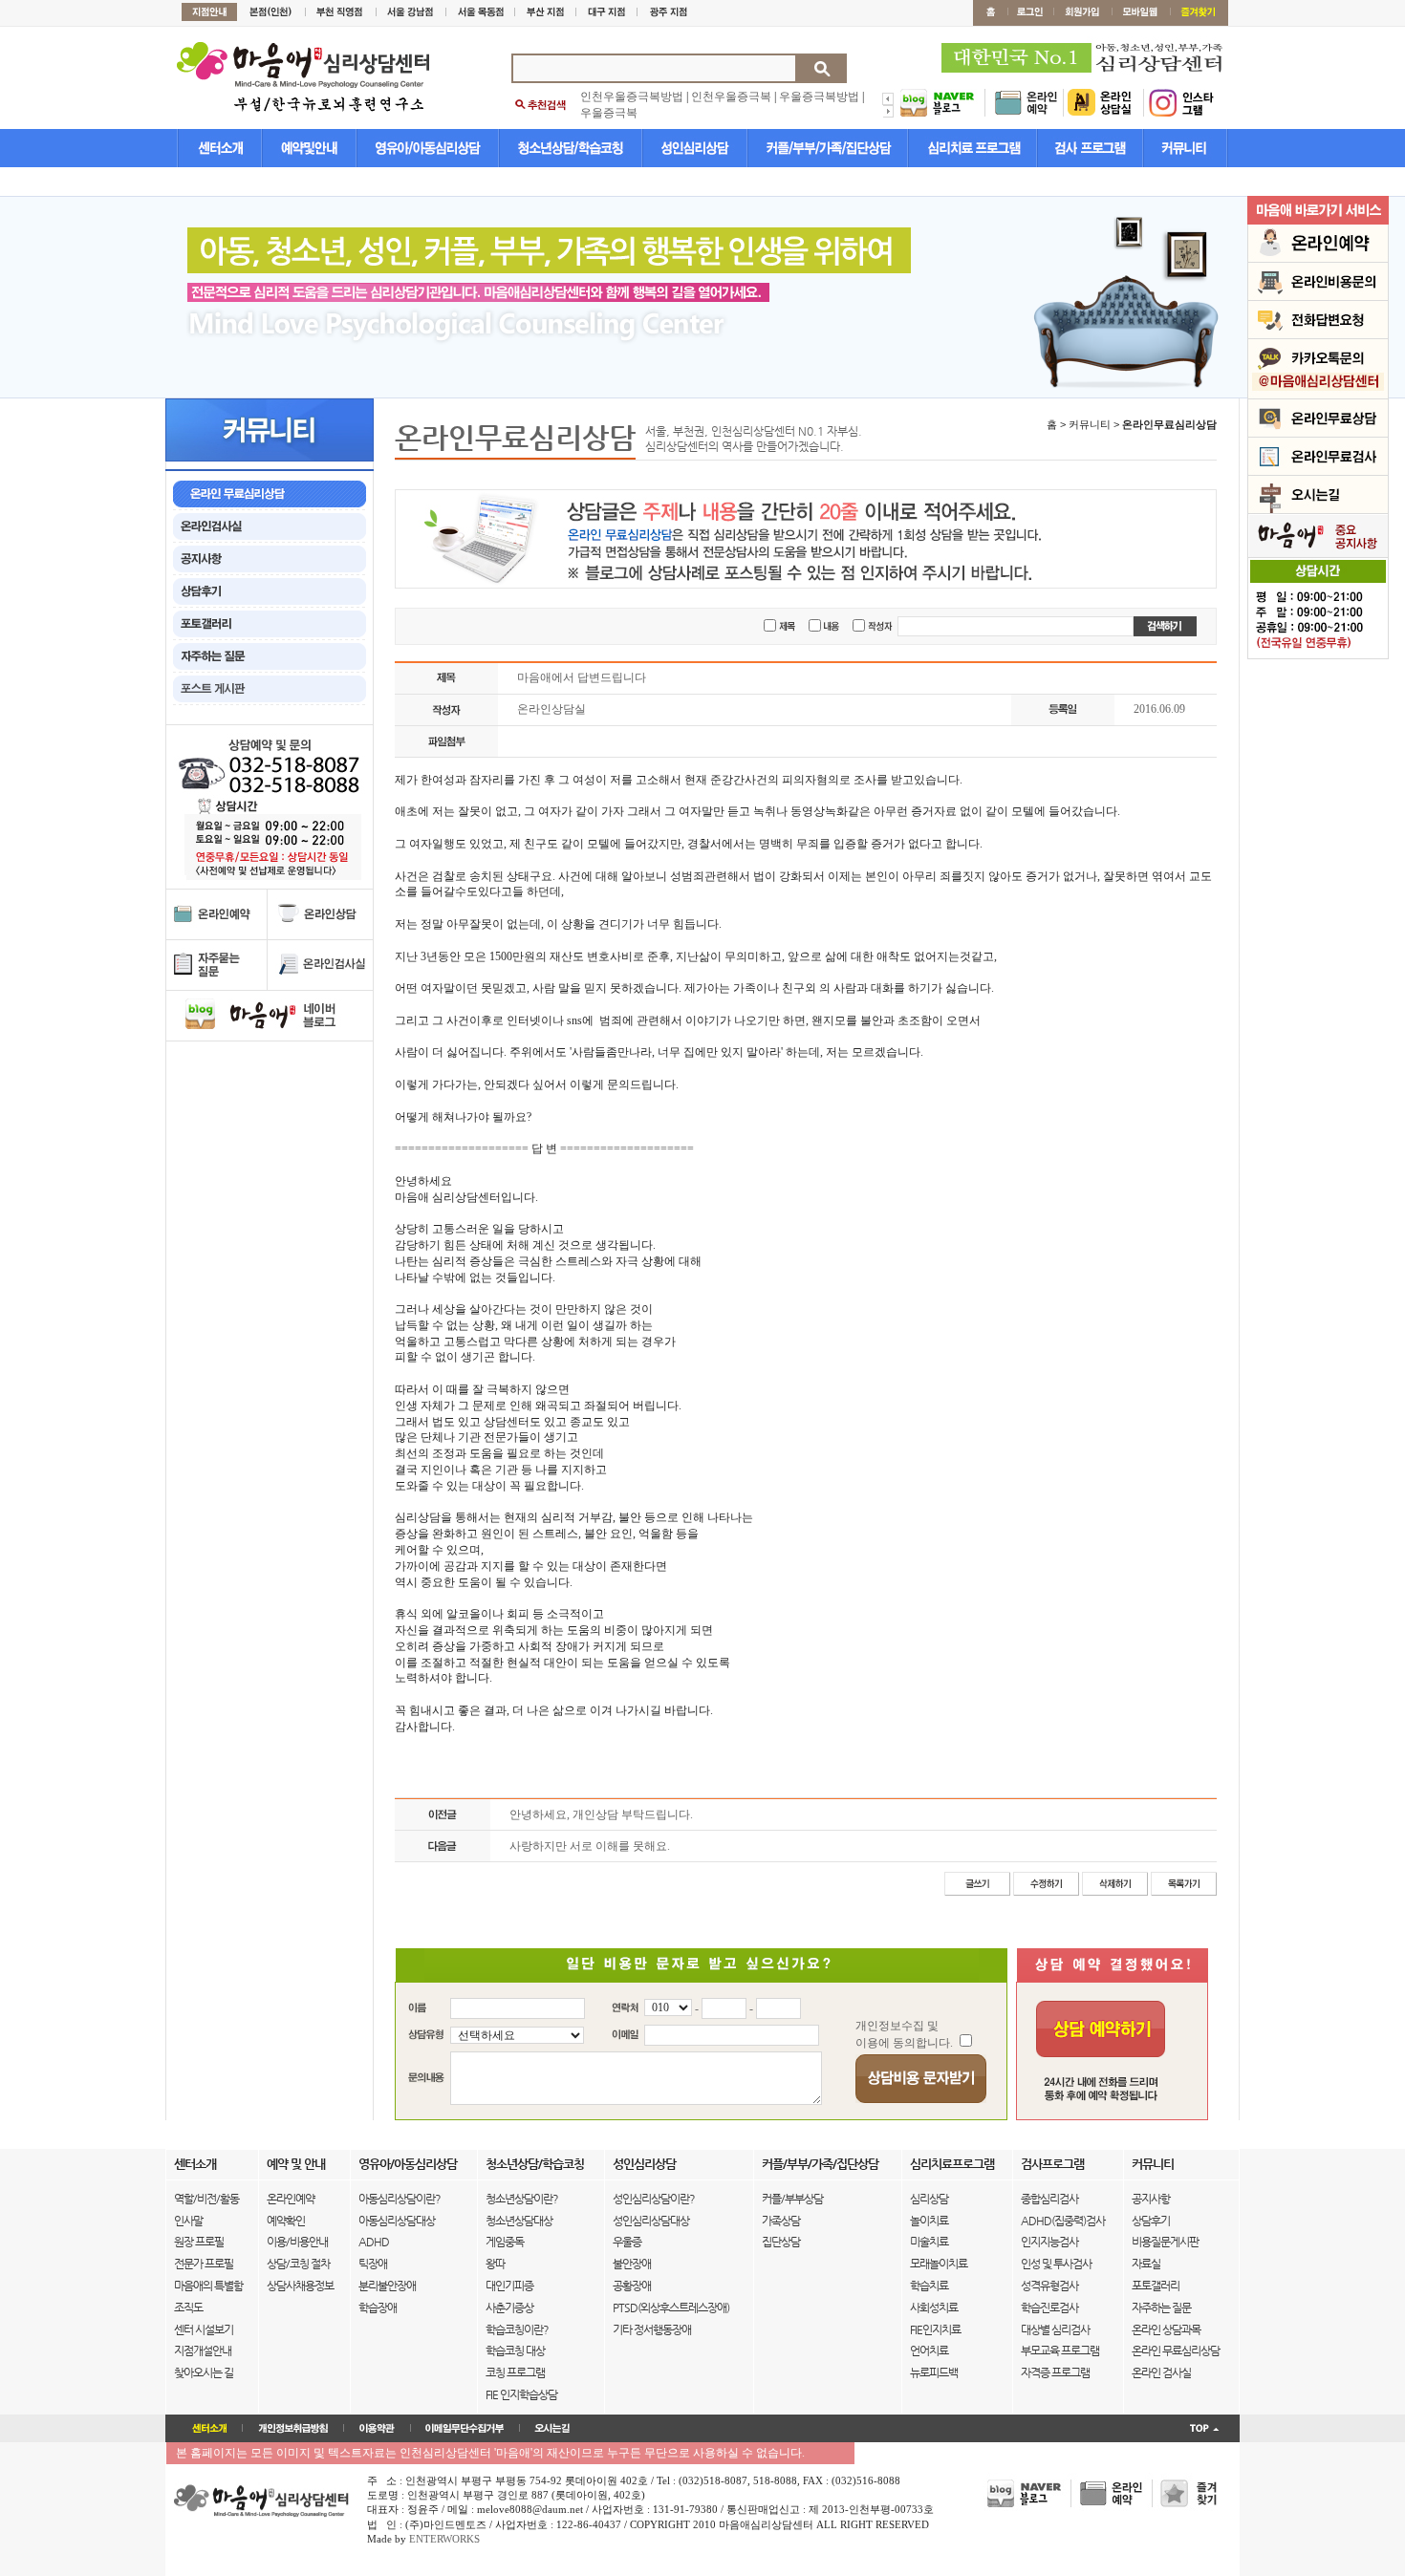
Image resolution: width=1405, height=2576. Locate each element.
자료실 (1146, 2264)
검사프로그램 (1052, 2164)
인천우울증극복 (731, 97)
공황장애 (632, 2286)
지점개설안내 (203, 2351)
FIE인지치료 (935, 2329)
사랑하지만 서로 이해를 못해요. (590, 1846)
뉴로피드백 (934, 2372)
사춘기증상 (509, 2308)
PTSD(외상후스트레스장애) (671, 2308)
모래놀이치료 (939, 2264)
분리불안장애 (387, 2286)
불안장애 (632, 2264)
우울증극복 (609, 113)
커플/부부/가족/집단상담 (820, 2164)
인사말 (188, 2221)
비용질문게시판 (1165, 2242)
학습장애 (378, 2308)
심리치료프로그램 (952, 2164)
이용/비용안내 (297, 2242)
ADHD (374, 2242)
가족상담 (781, 2221)
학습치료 (929, 2286)
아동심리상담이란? (400, 2199)
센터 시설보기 (204, 2329)
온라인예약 (291, 2199)
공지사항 (1151, 2199)
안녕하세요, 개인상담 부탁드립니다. (601, 1814)
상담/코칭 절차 (298, 2264)
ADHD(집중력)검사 (1063, 2221)
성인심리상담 (644, 2164)
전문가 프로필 (204, 2264)
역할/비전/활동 (206, 2199)
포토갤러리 (1156, 2286)
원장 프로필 (199, 2242)
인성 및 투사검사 (1056, 2264)
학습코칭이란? (517, 2329)
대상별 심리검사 (1055, 2329)
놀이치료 (929, 2221)
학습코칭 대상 (515, 2351)
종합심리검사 (1049, 2199)
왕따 (495, 2264)
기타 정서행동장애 (652, 2329)
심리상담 (929, 2199)
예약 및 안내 (296, 2164)
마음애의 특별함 (208, 2286)
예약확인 (286, 2221)
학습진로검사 (1049, 2308)
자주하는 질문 (1161, 2308)
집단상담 (781, 2242)
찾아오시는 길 (204, 2372)
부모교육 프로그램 (1060, 2351)
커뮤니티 (1153, 2164)
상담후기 (1151, 2221)
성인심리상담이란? (654, 2199)
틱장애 (373, 2264)
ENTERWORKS (444, 2539)
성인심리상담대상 (651, 2221)
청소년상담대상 (519, 2221)
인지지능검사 (1049, 2242)
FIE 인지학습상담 (521, 2394)
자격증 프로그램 (1055, 2372)
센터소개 (195, 2164)
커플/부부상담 (792, 2199)
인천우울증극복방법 (632, 97)
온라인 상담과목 (1166, 2329)
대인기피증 (509, 2286)
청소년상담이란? (522, 2199)
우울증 (627, 2242)
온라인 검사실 (1161, 2372)
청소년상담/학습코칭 (535, 2164)
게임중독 (505, 2242)
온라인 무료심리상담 (1176, 2351)
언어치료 (929, 2351)
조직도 (188, 2308)
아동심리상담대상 (397, 2221)
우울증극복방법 (819, 97)
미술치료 (929, 2242)
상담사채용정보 (300, 2286)
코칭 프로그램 (515, 2372)
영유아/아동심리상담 (408, 2164)
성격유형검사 (1049, 2286)
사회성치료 (934, 2308)
